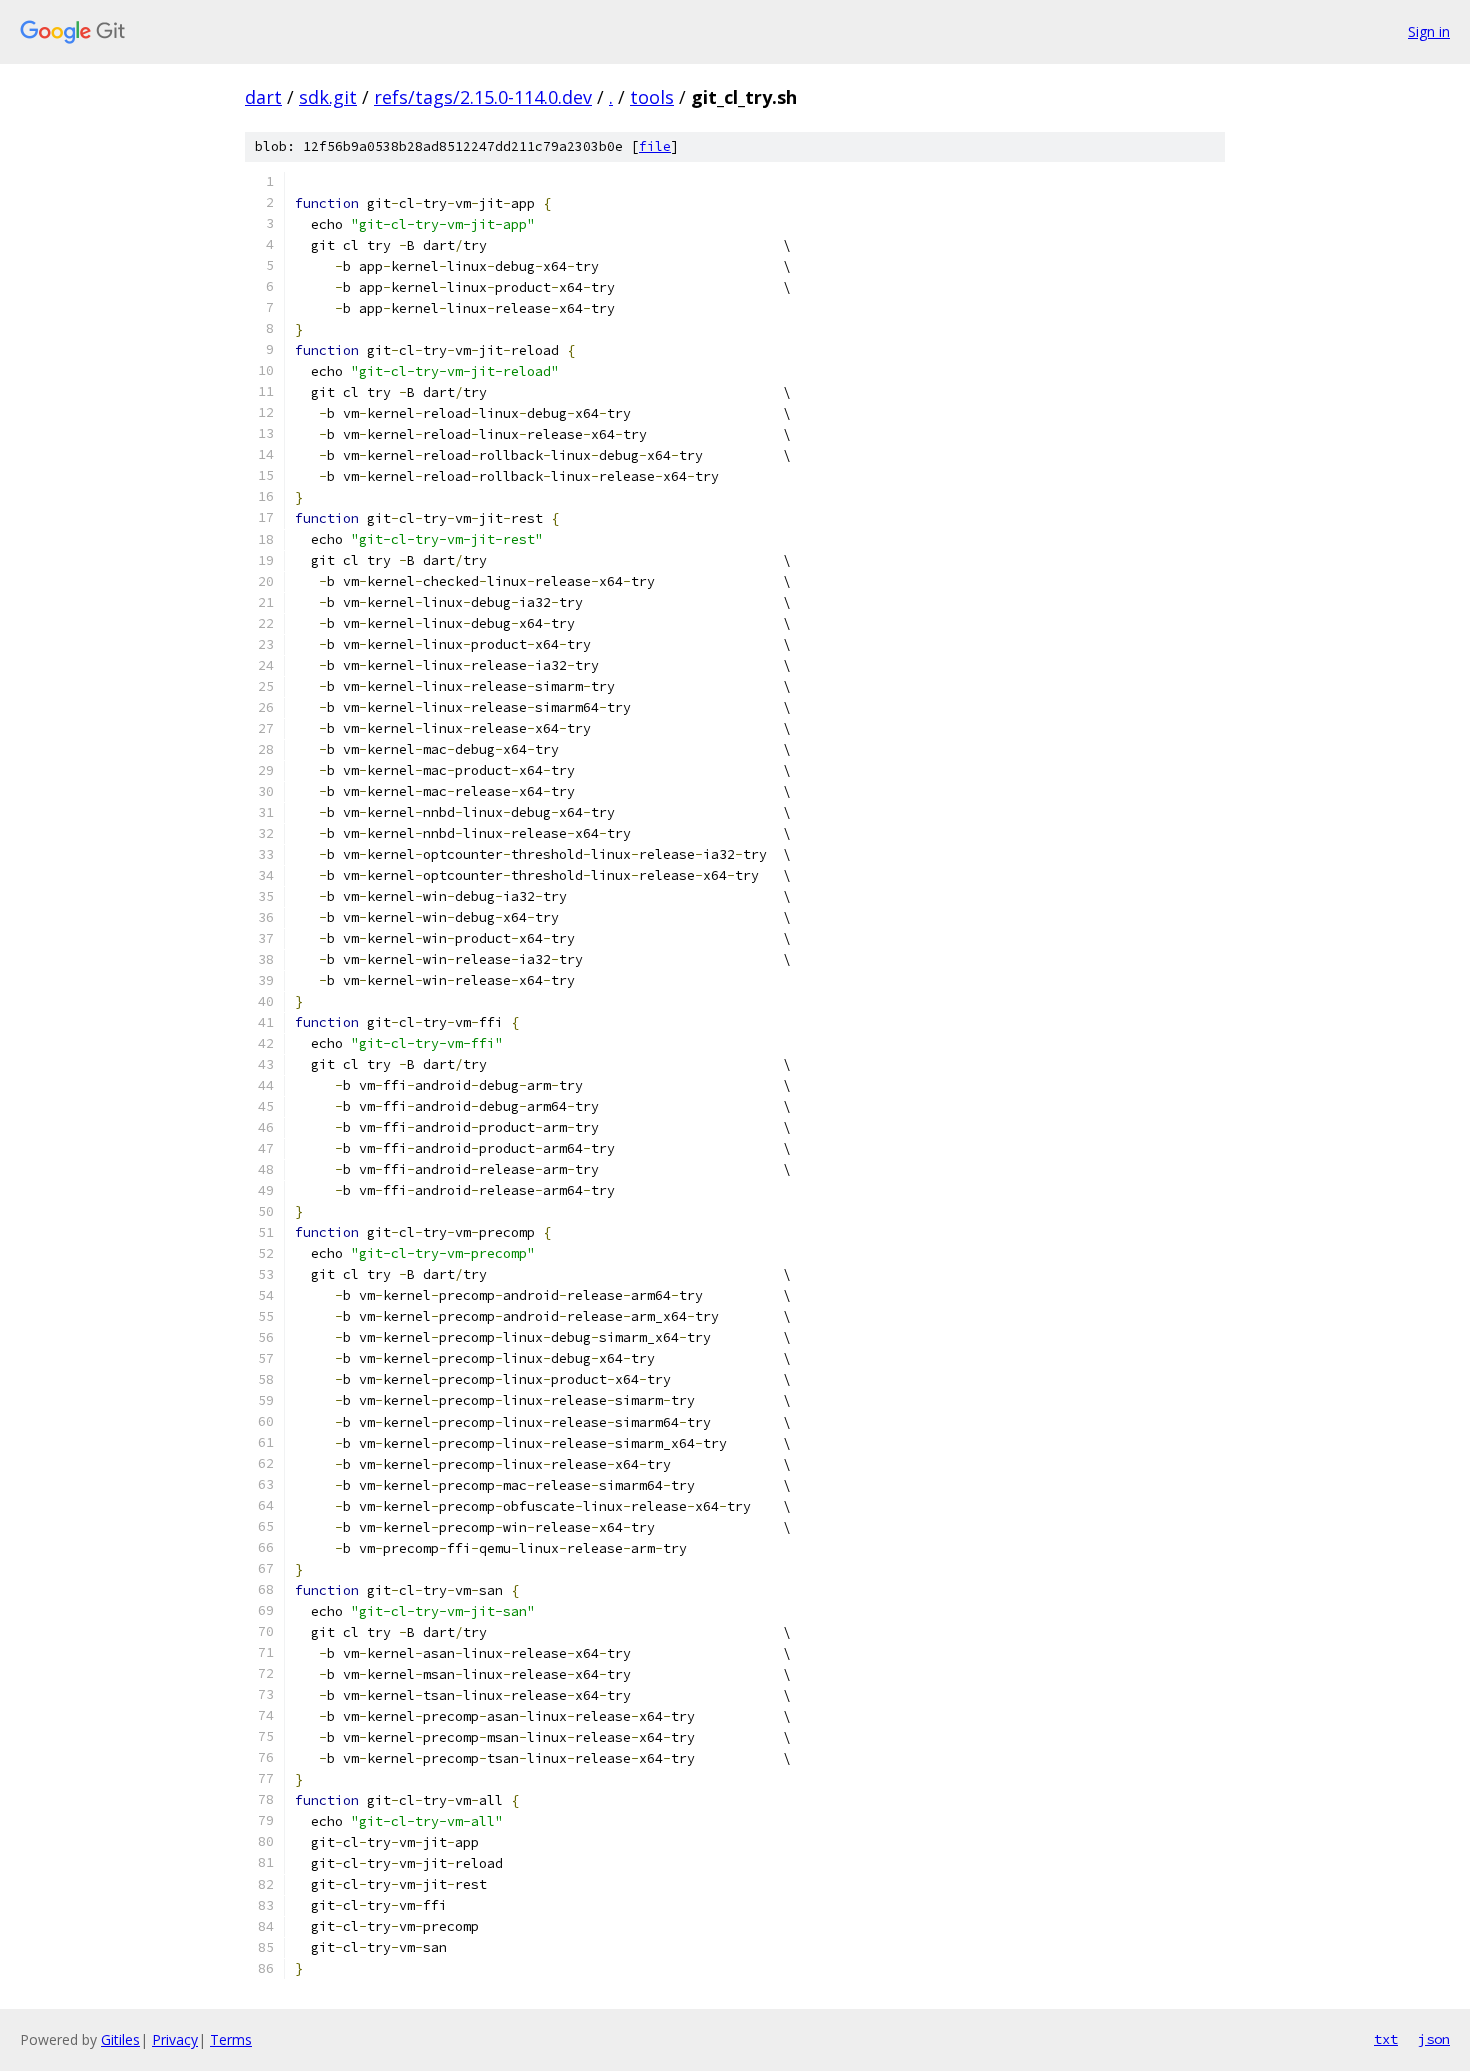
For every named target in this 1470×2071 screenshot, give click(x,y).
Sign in (1429, 31)
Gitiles (120, 2039)
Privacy (175, 2039)
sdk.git (328, 97)
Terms (231, 2039)
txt (1386, 2039)
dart (263, 97)
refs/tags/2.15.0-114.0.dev (483, 97)
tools (652, 97)
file (655, 146)
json (1434, 2039)
